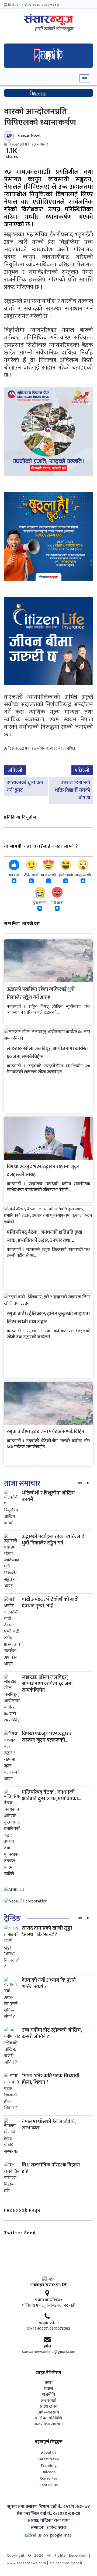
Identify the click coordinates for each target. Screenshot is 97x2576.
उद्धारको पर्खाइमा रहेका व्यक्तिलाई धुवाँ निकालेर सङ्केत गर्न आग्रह (41, 993)
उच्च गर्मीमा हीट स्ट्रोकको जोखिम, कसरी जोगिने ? (52, 2033)
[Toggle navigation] (84, 78)
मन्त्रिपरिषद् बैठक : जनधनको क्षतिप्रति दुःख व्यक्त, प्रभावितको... (51, 1795)
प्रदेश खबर (48, 2407)
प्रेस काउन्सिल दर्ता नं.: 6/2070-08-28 (49, 2514)
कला (49, 2383)
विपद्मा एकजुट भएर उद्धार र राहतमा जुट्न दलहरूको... (47, 1737)
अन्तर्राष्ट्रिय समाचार (49, 2424)
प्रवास (49, 2389)
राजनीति (48, 2395)
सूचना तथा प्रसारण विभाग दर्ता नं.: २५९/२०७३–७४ (49, 2507)
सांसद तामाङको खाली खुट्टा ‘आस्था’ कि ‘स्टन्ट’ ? (47, 1931)
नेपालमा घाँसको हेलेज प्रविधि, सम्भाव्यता (49, 2125)
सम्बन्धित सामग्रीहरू (22, 924)
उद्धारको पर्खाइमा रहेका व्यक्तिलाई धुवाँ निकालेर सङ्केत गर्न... (53, 1540)
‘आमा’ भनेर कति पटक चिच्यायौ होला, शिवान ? (51, 2079)
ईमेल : (49, 2346)
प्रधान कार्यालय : (48, 2300)
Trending (49, 2465)
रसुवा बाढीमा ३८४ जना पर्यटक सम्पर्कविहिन (45, 1432)
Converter (49, 2478)
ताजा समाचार (22, 1483)
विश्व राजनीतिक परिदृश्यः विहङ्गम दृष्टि (51, 2168)
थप (80, 1483)
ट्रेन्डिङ (12, 1918)
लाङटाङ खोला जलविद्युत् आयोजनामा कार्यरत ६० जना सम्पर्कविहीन (47, 1684)
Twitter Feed (20, 2233)
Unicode (49, 2472)
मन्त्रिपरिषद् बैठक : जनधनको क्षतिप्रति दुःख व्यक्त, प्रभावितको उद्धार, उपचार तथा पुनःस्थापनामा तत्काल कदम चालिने (44, 1240)
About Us (49, 2453)
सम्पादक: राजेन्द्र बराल (49, 2528)
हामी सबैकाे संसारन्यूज (54, 29)
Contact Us (48, 2485)
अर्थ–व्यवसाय (48, 2412)
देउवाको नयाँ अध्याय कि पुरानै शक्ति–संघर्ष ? (49, 1983)
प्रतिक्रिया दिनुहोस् (20, 817)
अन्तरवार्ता (48, 2401)
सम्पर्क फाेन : (48, 2323)
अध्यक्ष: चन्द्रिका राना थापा (49, 2521)
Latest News (48, 2459)
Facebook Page (22, 2210)
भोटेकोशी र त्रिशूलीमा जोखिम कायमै (48, 1496)
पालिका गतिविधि (48, 2418)
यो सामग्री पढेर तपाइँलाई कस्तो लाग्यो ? (41, 846)
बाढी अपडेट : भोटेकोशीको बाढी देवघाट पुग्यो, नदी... (50, 1603)
